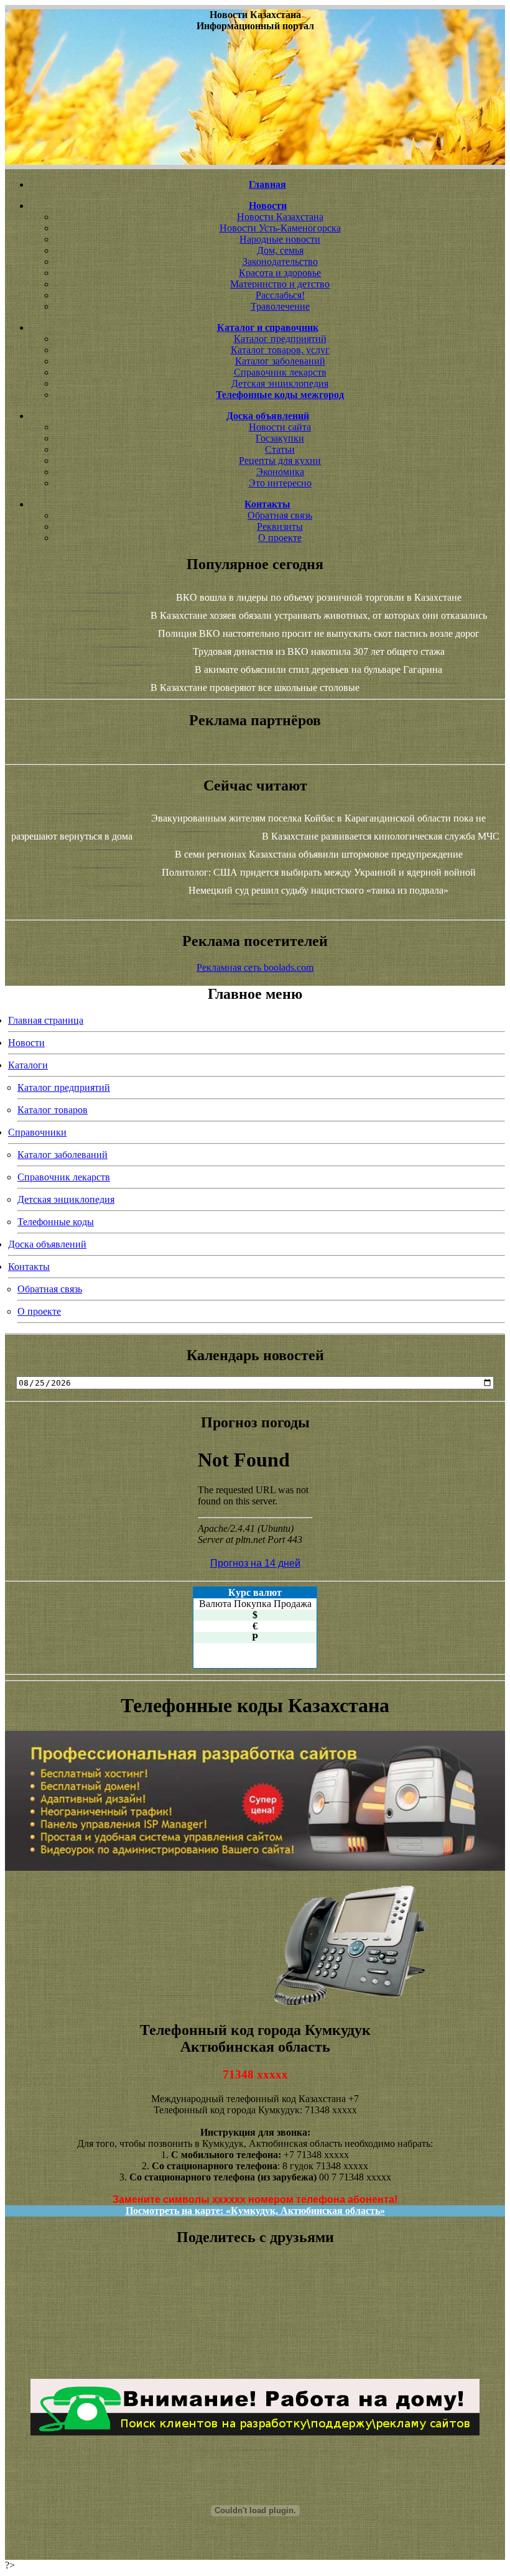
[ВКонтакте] (255, 2319)
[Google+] (255, 2296)
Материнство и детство (280, 284)
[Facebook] (255, 2330)
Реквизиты (280, 526)
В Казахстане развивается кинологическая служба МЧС (381, 836)
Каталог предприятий (280, 339)
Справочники (37, 1132)
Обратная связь (280, 515)
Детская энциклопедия (280, 383)
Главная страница (46, 1020)
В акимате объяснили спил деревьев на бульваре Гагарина (318, 669)
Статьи (280, 449)
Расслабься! (280, 295)
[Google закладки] (255, 2307)
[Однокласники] (255, 2352)
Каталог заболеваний (280, 361)
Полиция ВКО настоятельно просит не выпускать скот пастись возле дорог (319, 633)
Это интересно (280, 483)
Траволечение (280, 306)
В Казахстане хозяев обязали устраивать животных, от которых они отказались (319, 615)
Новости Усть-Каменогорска (280, 228)
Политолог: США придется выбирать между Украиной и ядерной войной (319, 872)
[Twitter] (255, 2341)
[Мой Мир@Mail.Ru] (255, 2363)
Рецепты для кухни (280, 461)
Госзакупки (280, 438)
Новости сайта (280, 427)
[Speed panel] (255, 2285)
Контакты (29, 1267)
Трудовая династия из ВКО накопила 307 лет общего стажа (319, 651)
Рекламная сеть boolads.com (255, 967)
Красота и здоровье (280, 273)
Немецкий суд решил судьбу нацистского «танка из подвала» (318, 890)
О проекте (280, 538)
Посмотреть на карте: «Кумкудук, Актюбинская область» (255, 2211)
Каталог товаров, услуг (280, 350)
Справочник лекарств (280, 372)
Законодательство (280, 262)
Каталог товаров (53, 1110)
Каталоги (28, 1065)
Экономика (280, 472)
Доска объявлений (47, 1244)
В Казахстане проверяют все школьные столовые (255, 688)
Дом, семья (280, 250)
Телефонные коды (56, 1222)
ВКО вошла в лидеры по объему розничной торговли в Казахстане (319, 597)
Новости (26, 1043)
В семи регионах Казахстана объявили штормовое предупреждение (319, 854)
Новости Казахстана (280, 217)
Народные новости (280, 239)
